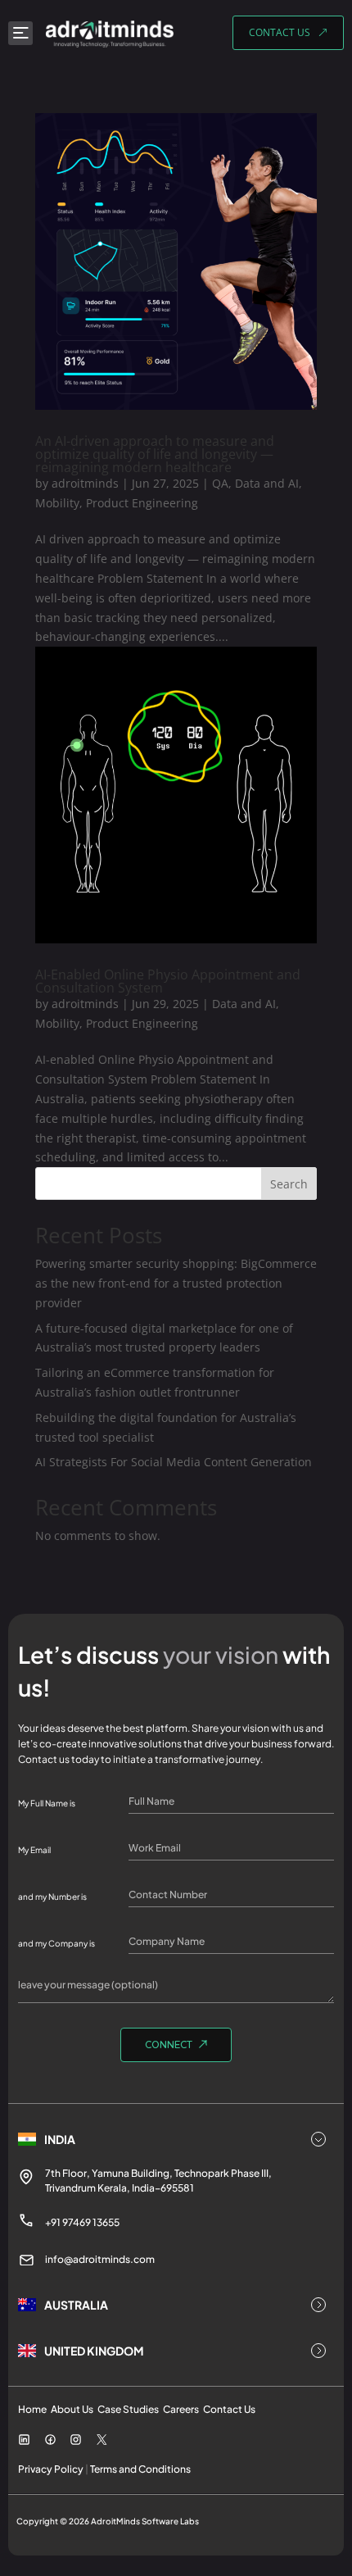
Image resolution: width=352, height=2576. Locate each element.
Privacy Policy (51, 2469)
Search (289, 1184)
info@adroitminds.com (100, 2259)
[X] (102, 2441)
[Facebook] (50, 2442)
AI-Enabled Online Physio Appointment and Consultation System (168, 981)
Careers (181, 2409)
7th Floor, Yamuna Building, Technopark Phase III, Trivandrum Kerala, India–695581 (158, 2181)
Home (32, 2409)
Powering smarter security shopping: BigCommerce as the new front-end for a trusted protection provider (176, 1283)
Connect (169, 2046)
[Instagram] (76, 2442)
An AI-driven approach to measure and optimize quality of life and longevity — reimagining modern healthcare (155, 454)
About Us (72, 2409)
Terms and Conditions (140, 2469)
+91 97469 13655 (82, 2222)
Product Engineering (142, 503)
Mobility (57, 503)
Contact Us (229, 2409)
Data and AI (267, 483)
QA (220, 483)
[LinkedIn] (24, 2442)
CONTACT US (280, 32)
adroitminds (85, 483)
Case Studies (128, 2409)
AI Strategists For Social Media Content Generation (174, 1462)
